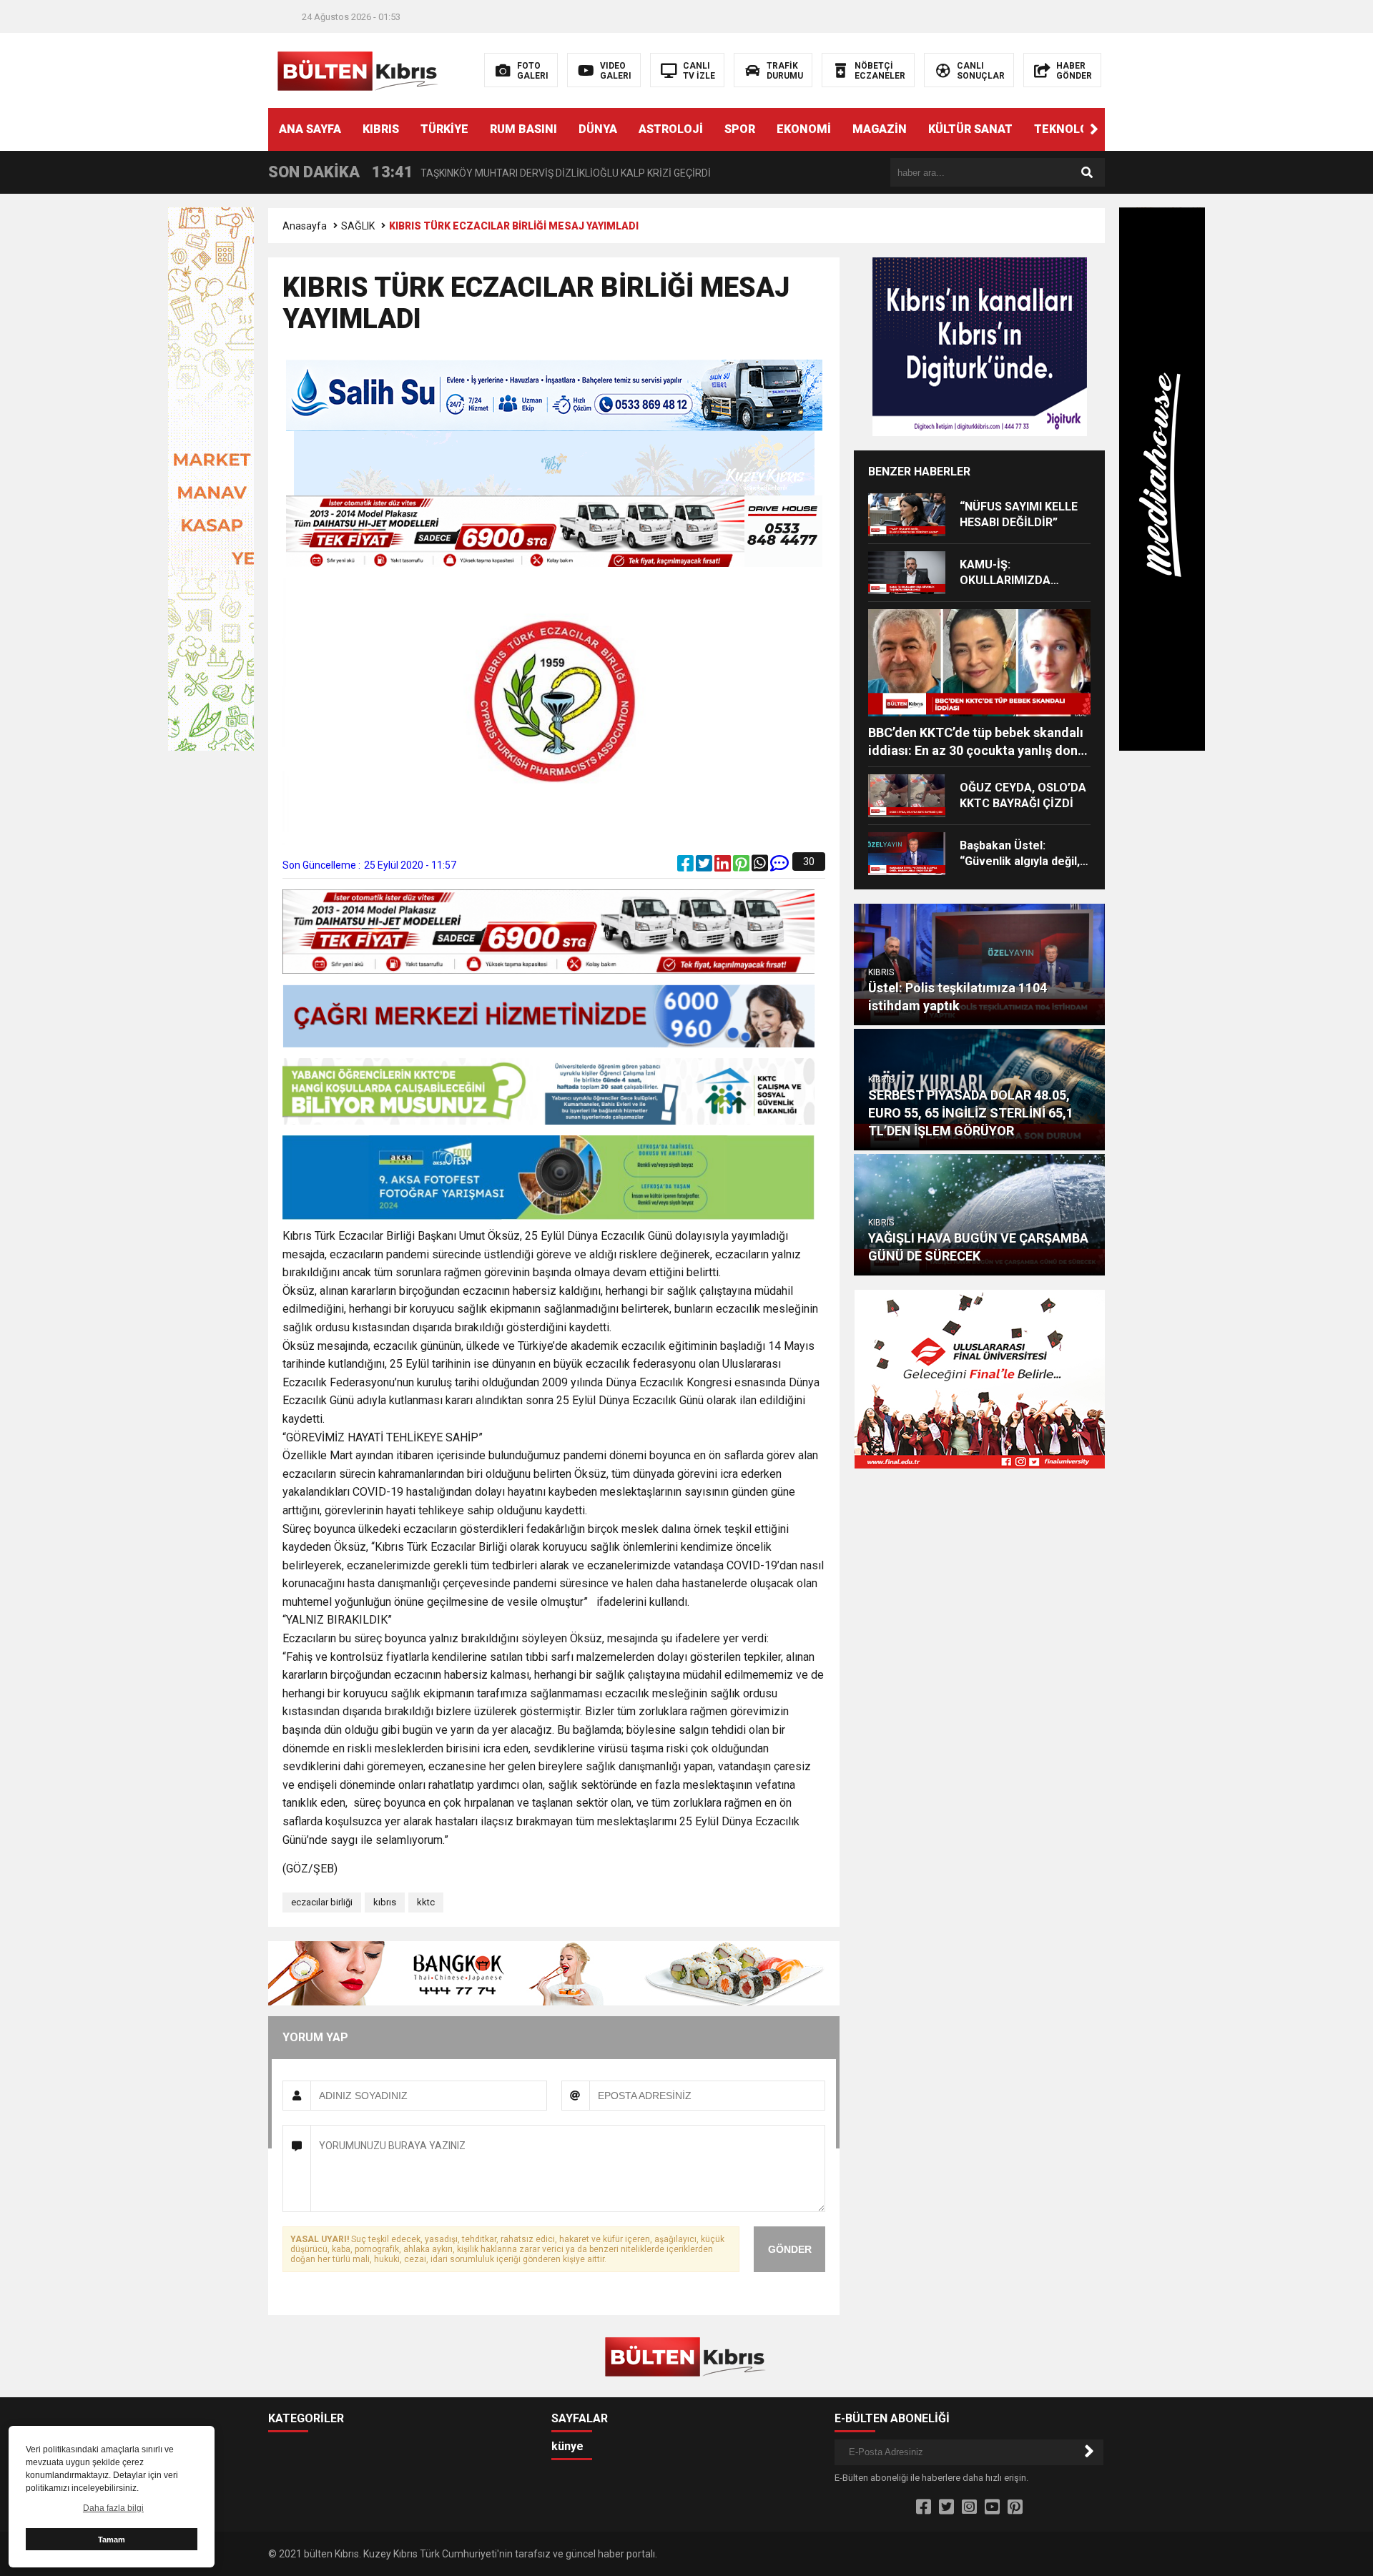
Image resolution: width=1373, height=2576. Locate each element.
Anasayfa (305, 226)
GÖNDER (790, 2249)
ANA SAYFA (310, 129)
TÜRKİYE (444, 129)
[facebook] (686, 867)
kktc (426, 1902)
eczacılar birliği (322, 1902)
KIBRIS (381, 129)
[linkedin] (724, 867)
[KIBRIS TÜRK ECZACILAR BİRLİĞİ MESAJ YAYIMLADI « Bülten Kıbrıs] (359, 69)
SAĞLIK (358, 226)
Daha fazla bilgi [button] (113, 2508)
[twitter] (705, 867)
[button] (1094, 129)
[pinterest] (742, 867)
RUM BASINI (523, 129)
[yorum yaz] (779, 867)
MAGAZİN (880, 129)
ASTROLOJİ (671, 129)
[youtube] (992, 2507)
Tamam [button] (112, 2540)
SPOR (740, 129)
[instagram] (969, 2507)
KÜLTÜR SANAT (970, 129)
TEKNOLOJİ (1067, 129)
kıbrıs (385, 1902)
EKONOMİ (804, 129)
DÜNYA (598, 129)
